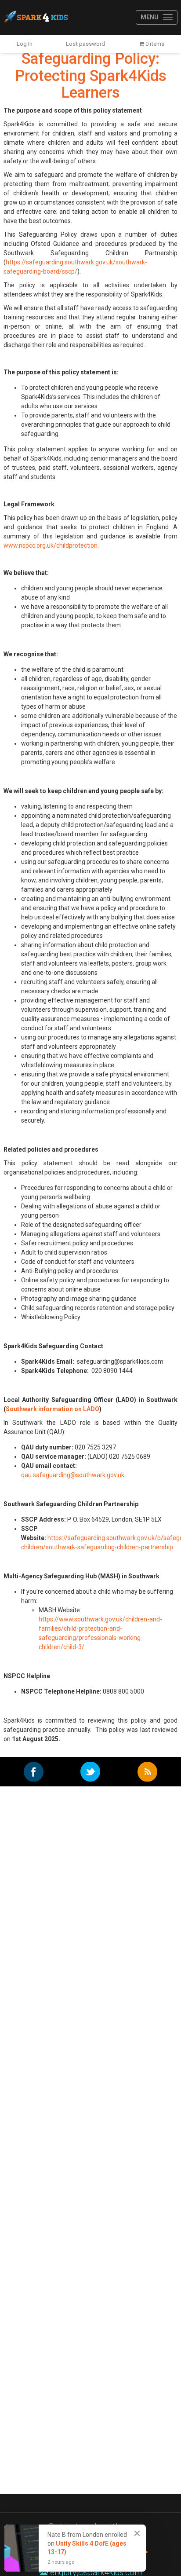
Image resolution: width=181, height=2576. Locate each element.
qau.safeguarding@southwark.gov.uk (73, 1475)
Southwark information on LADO (52, 1409)
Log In (25, 44)
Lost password (85, 44)
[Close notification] (137, 2533)
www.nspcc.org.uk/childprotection (51, 545)
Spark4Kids (36, 18)
